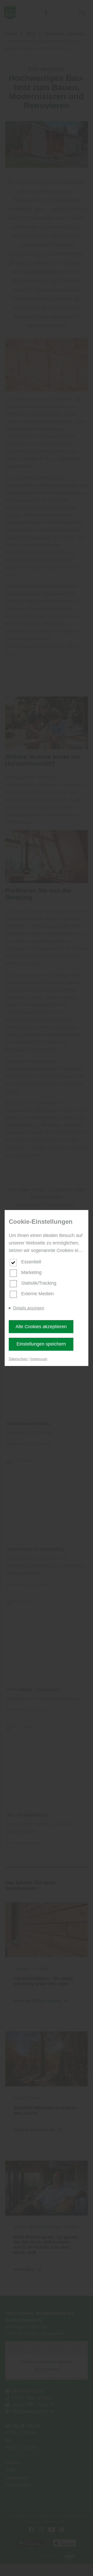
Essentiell (31, 1262)
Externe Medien (37, 1294)
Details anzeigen (29, 1308)
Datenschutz (18, 1359)
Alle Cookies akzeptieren (41, 1327)
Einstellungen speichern (41, 1344)
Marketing (31, 1272)
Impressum (39, 1359)
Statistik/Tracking (39, 1283)
